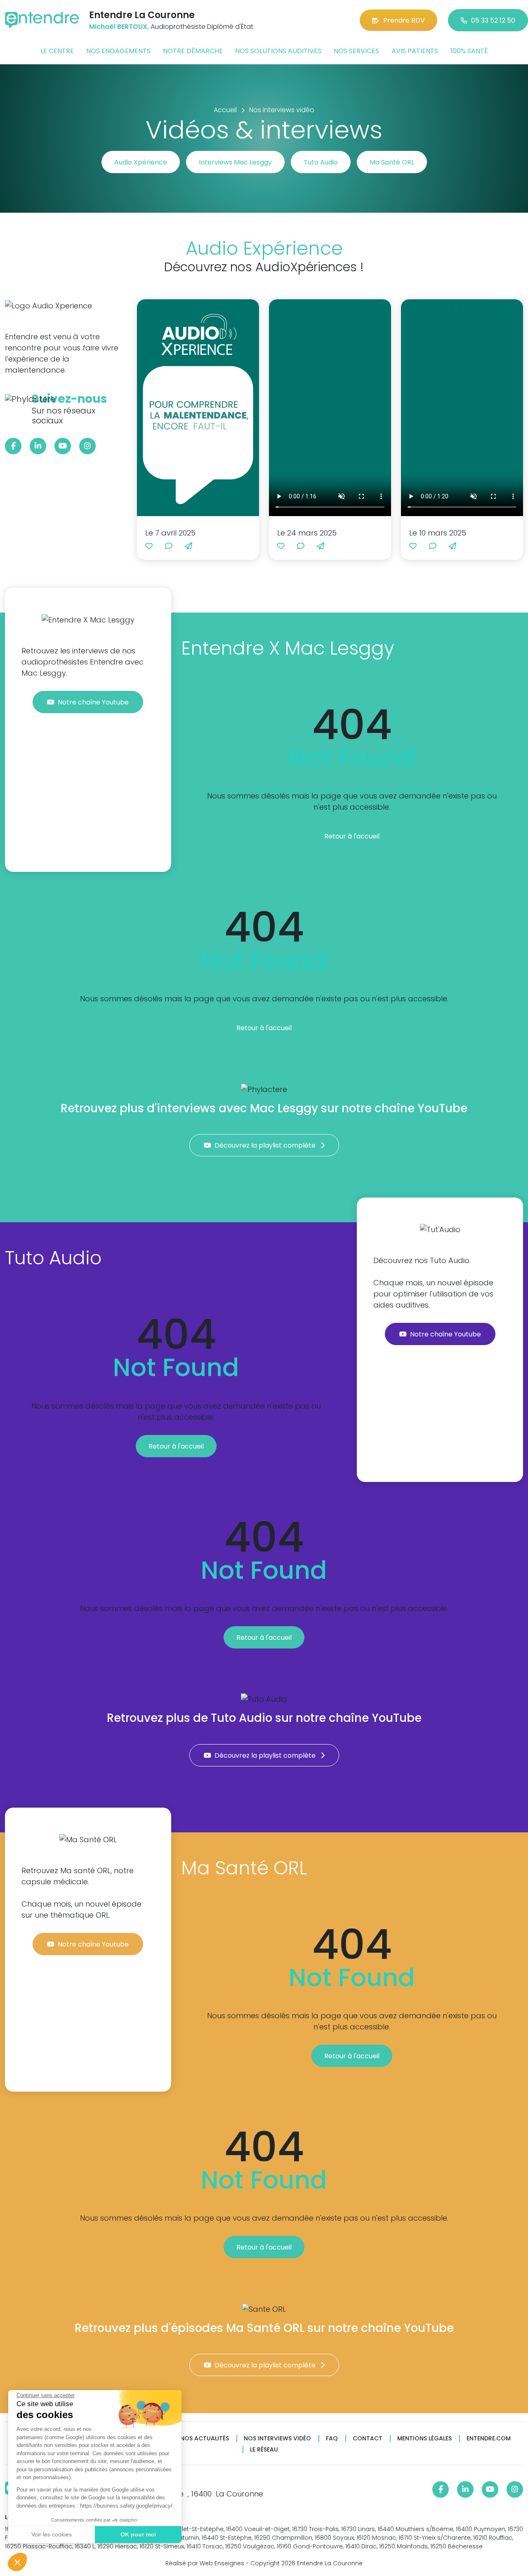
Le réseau (264, 2450)
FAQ (332, 2439)
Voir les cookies (52, 2534)
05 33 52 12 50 (493, 20)
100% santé (469, 51)
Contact (368, 2439)
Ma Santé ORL (392, 162)
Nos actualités (205, 2439)
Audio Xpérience (141, 162)
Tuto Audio (321, 162)
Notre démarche (193, 51)
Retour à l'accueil (352, 836)
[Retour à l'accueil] (42, 20)
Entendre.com (489, 2439)
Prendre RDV (404, 20)
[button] (17, 2562)
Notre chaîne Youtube (94, 702)
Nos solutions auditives (278, 51)
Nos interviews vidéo (277, 2439)
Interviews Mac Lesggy (235, 162)
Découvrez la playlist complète (266, 1145)
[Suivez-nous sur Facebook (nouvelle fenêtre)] (13, 446)
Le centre (57, 51)
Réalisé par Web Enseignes (205, 2563)
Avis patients (415, 51)
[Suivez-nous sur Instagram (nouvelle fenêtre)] (87, 446)
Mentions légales (424, 2439)
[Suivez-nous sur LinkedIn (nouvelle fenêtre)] (38, 446)
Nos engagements (118, 51)
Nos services (356, 51)
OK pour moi (138, 2534)
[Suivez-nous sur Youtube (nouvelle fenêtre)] (63, 446)
